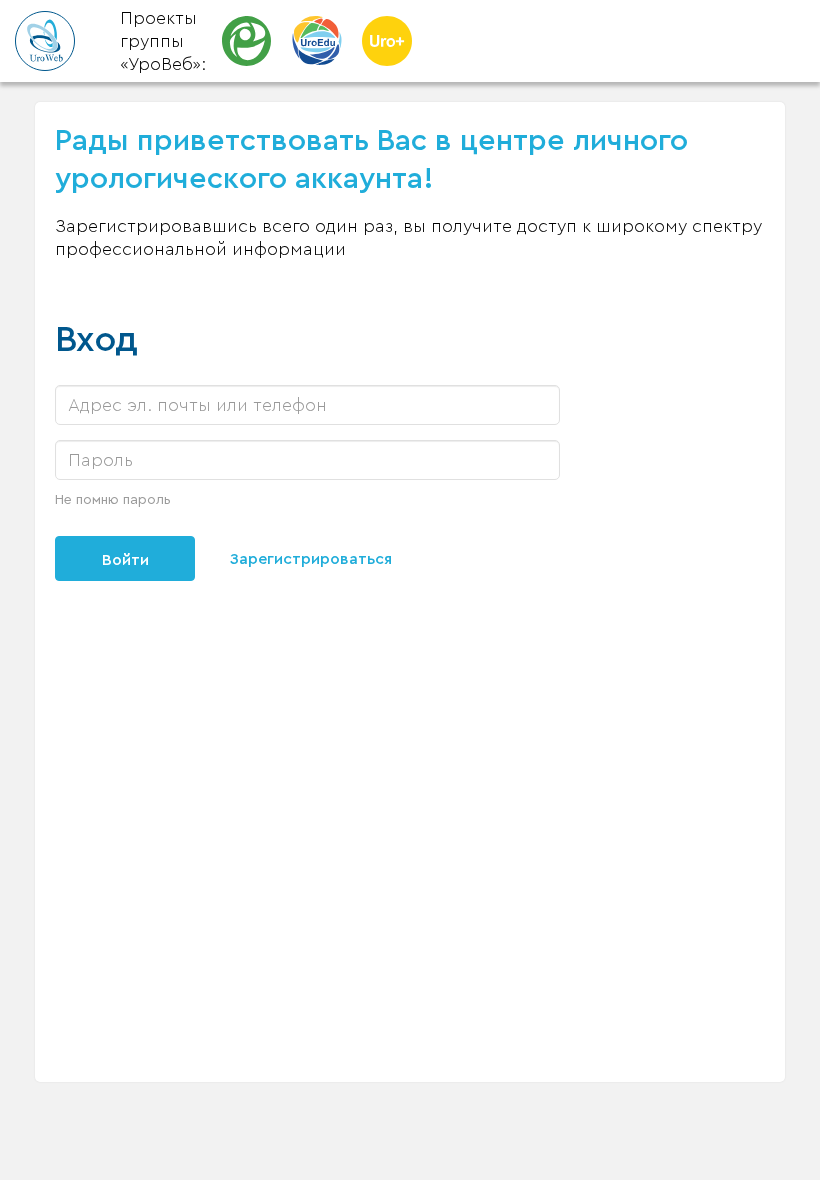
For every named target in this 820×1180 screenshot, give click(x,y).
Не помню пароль (113, 500)
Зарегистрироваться (311, 559)
